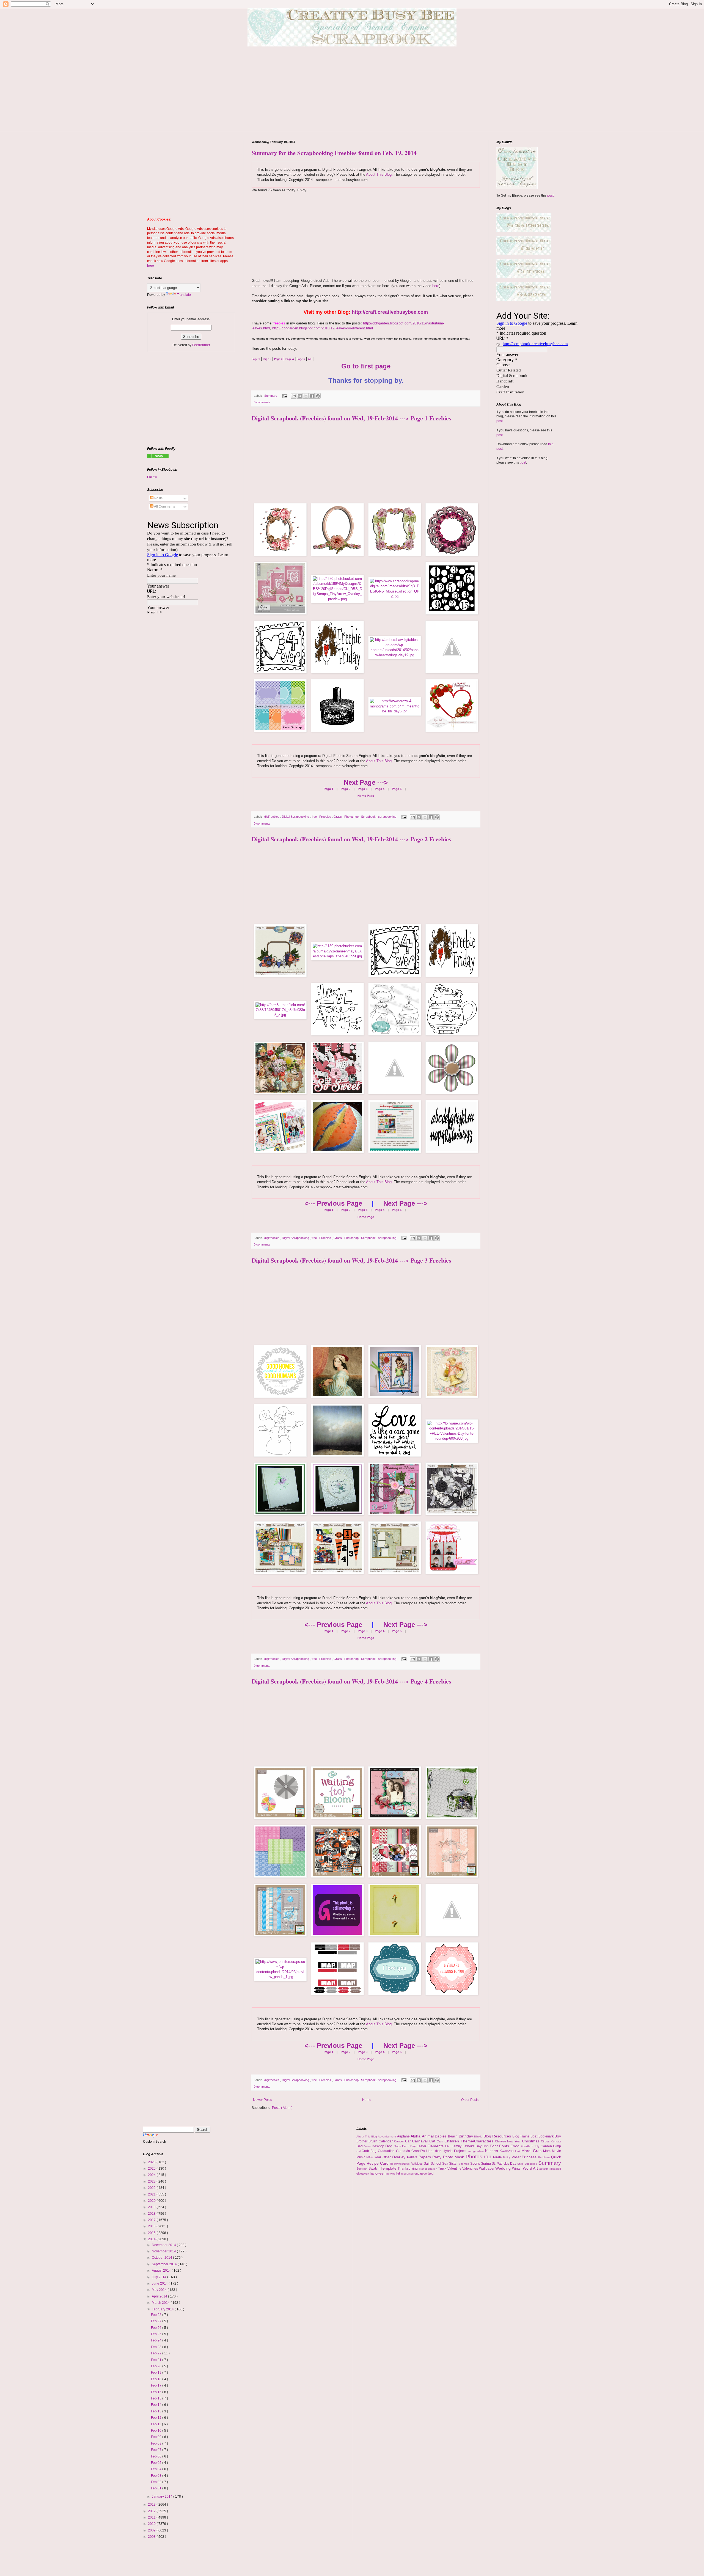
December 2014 (164, 2245)
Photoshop (352, 817)
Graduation (387, 2151)
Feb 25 (157, 2334)
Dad (360, 2146)
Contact (556, 2141)
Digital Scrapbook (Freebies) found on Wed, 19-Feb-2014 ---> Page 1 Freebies (351, 418)
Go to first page (366, 366)
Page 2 (345, 789)
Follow (152, 477)
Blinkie (479, 2136)
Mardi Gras (532, 2151)
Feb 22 (157, 2353)
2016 (152, 2226)
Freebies (326, 817)
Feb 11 (156, 2424)
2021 (152, 2194)
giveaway (363, 2173)
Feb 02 (157, 2482)
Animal (428, 2136)
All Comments (164, 506)
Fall (448, 2146)
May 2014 (160, 2290)
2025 (152, 2169)
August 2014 (162, 2271)
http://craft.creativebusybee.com (390, 312)
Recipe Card (378, 2163)
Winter (517, 2169)
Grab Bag (370, 2151)
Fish (486, 2146)
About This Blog (379, 174)
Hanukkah (435, 2151)
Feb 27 (157, 2321)
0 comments (262, 402)
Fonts (505, 2146)
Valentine (455, 2169)
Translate (184, 295)
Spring (486, 2164)
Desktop (379, 2146)
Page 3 (362, 789)
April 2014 (160, 2296)
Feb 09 (157, 2437)
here (436, 286)
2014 (152, 2239)
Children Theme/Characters (470, 2141)
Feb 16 (157, 2392)
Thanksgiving (408, 2169)
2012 (152, 2511)
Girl (359, 2151)
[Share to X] (306, 396)
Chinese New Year (508, 2141)
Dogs (398, 2146)
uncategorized (424, 2173)
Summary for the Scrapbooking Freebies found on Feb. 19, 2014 (334, 153)
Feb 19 (157, 2373)
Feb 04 (157, 2469)
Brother (363, 2141)
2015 (152, 2233)
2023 (152, 2181)
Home (367, 2100)
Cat (433, 2141)
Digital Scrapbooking (296, 817)
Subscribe (531, 2164)
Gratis (338, 817)
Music (361, 2157)
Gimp (557, 2146)
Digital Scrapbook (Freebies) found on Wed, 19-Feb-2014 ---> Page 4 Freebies (351, 1681)
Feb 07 (157, 2450)
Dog (390, 2146)
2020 (152, 2201)
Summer (363, 2169)
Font (494, 2146)
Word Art (531, 2168)
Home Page (366, 796)
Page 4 (379, 789)
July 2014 (159, 2277)
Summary (271, 396)
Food (516, 2146)
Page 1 (328, 789)
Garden (547, 2146)
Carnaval (421, 2141)
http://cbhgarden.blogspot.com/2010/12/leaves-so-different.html (323, 328)
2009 (152, 2530)
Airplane (404, 2136)
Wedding (504, 2168)
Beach (453, 2136)
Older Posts (470, 2100)
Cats (441, 2141)
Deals (368, 2146)
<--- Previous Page (333, 1203)
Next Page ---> (366, 782)
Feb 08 (157, 2443)
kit (399, 2173)
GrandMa (404, 2151)
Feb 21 (157, 2360)
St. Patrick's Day (504, 2164)
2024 (152, 2175)
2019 (152, 2207)
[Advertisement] (352, 93)
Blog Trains (521, 2136)
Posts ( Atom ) (282, 2108)
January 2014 (163, 2497)
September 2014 (165, 2264)
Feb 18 (157, 2379)
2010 (152, 2524)
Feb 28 (157, 2315)
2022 (152, 2188)
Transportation (429, 2169)
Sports (476, 2164)
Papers (425, 2157)
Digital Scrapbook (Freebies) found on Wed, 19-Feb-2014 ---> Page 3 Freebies (351, 1260)
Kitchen (492, 2151)
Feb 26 (157, 2328)
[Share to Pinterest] (318, 396)
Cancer (400, 2141)
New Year (374, 2157)
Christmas (532, 2141)
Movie (556, 2151)
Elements (436, 2146)
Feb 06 (157, 2456)
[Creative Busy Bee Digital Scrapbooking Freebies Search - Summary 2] (158, 457)
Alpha (416, 2136)
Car (409, 2141)
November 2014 (164, 2251)
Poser (517, 2157)
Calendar (386, 2141)
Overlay (399, 2157)
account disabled (550, 2169)
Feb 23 (157, 2347)
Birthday (467, 2136)
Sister (454, 2164)
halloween (378, 2173)
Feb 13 (157, 2411)
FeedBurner (201, 345)
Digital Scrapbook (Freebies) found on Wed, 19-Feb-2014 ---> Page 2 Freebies (351, 839)
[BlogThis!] (300, 396)
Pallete (413, 2157)
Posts (158, 498)
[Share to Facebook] (312, 396)
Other (387, 2157)
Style (521, 2164)
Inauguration (476, 2151)
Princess (530, 2157)
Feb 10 (157, 2431)
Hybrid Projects (455, 2151)
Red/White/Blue (400, 2164)
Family (457, 2146)
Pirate (498, 2157)
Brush (374, 2141)
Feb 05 (157, 2463)
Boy (558, 2136)
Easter (422, 2146)
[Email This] (294, 396)
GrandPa (419, 2151)
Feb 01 (157, 2488)
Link (518, 2151)
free (315, 817)
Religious (417, 2164)
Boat (534, 2136)
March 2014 (161, 2303)
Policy (507, 2157)
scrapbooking (388, 817)
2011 (152, 2517)
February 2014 (163, 2309)
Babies (441, 2136)
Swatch (375, 2169)
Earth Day (409, 2146)
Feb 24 (157, 2340)
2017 (152, 2220)
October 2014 (162, 2258)
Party (438, 2157)
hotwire (391, 2174)
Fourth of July (531, 2146)
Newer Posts (262, 2100)
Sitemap (464, 2164)
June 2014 (160, 2283)
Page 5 (396, 789)
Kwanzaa (507, 2151)
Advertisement (387, 2136)
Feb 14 (157, 2405)
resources (408, 2174)
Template (389, 2168)
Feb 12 (157, 2418)
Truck (443, 2169)
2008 (152, 2537)
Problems (545, 2157)
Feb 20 (157, 2366)
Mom (548, 2151)
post (550, 195)
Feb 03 (157, 2476)
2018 (152, 2214)
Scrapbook (369, 817)
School (436, 2164)
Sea (446, 2164)
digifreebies (272, 817)
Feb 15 (157, 2398)
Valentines (471, 2169)
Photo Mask (454, 2157)
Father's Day (473, 2146)
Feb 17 (157, 2385)
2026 (152, 2162)
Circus (546, 2141)
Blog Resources (498, 2136)
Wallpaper (487, 2169)
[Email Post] (285, 396)
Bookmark (547, 2136)
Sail (427, 2164)
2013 (152, 2505)
